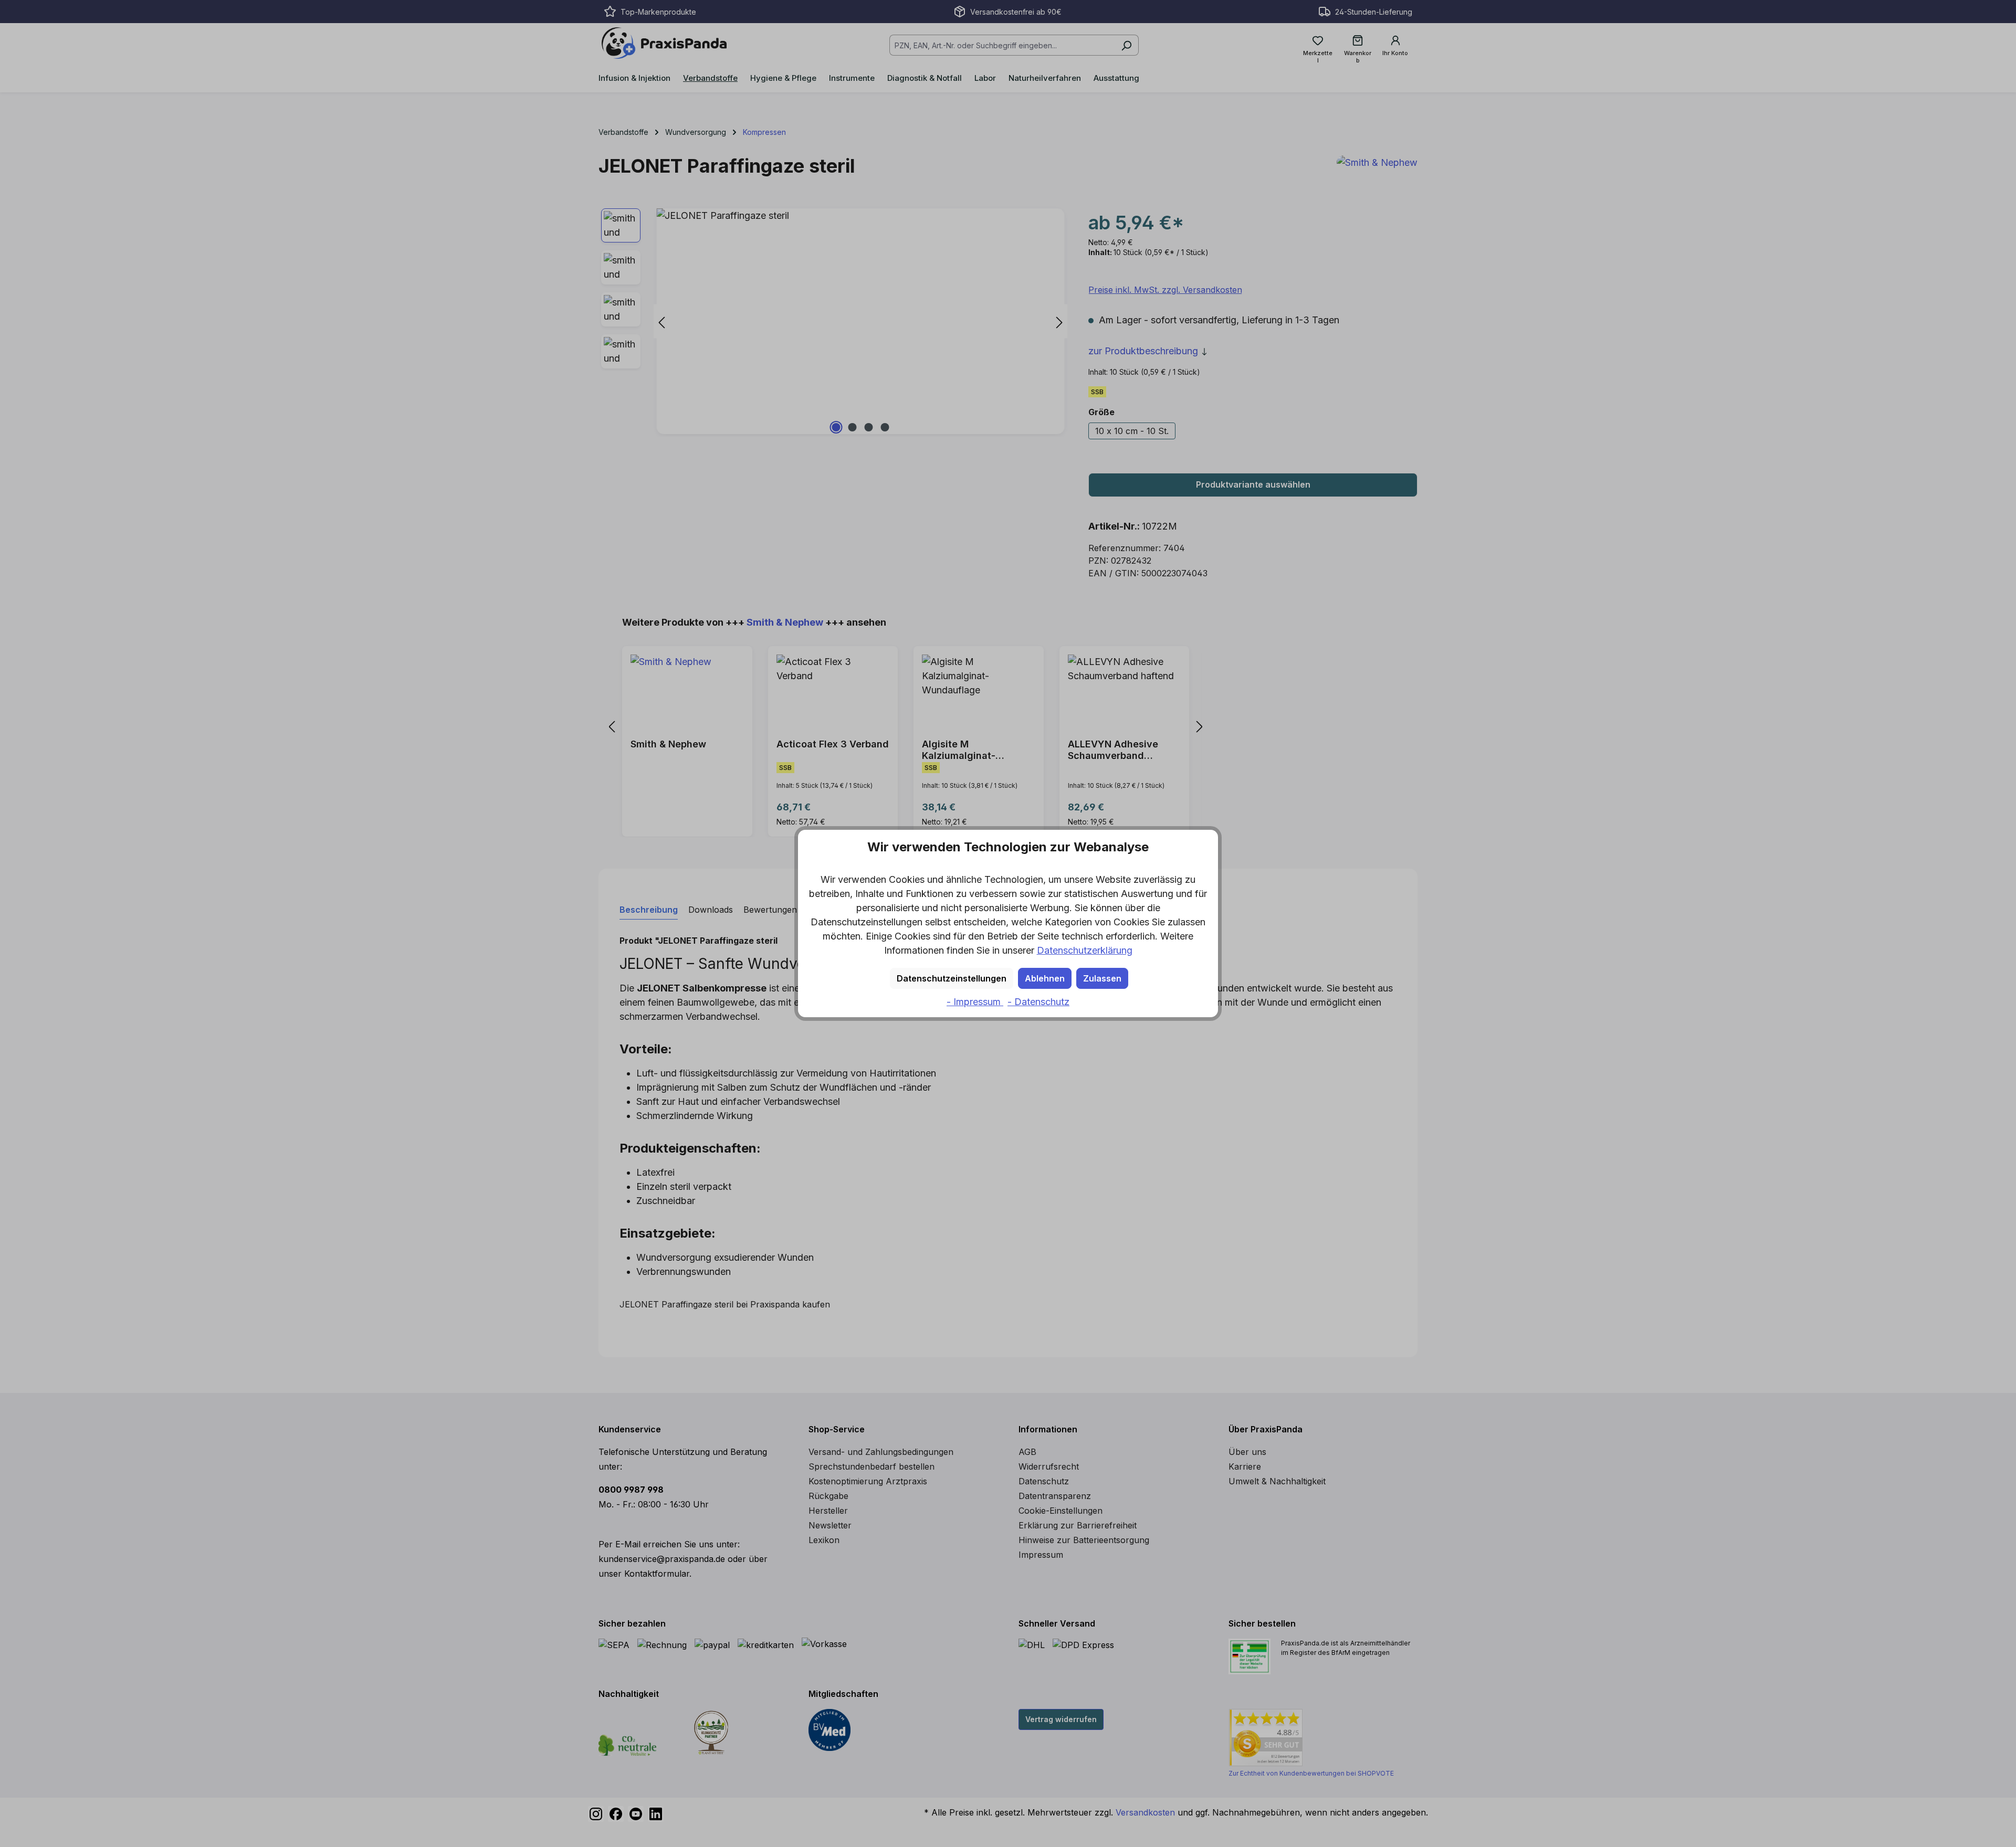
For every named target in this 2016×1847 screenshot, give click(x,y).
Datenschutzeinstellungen (952, 978)
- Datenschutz (1038, 1002)
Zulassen (1102, 978)
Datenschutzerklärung (1085, 950)
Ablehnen (1045, 978)
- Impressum (975, 1002)
